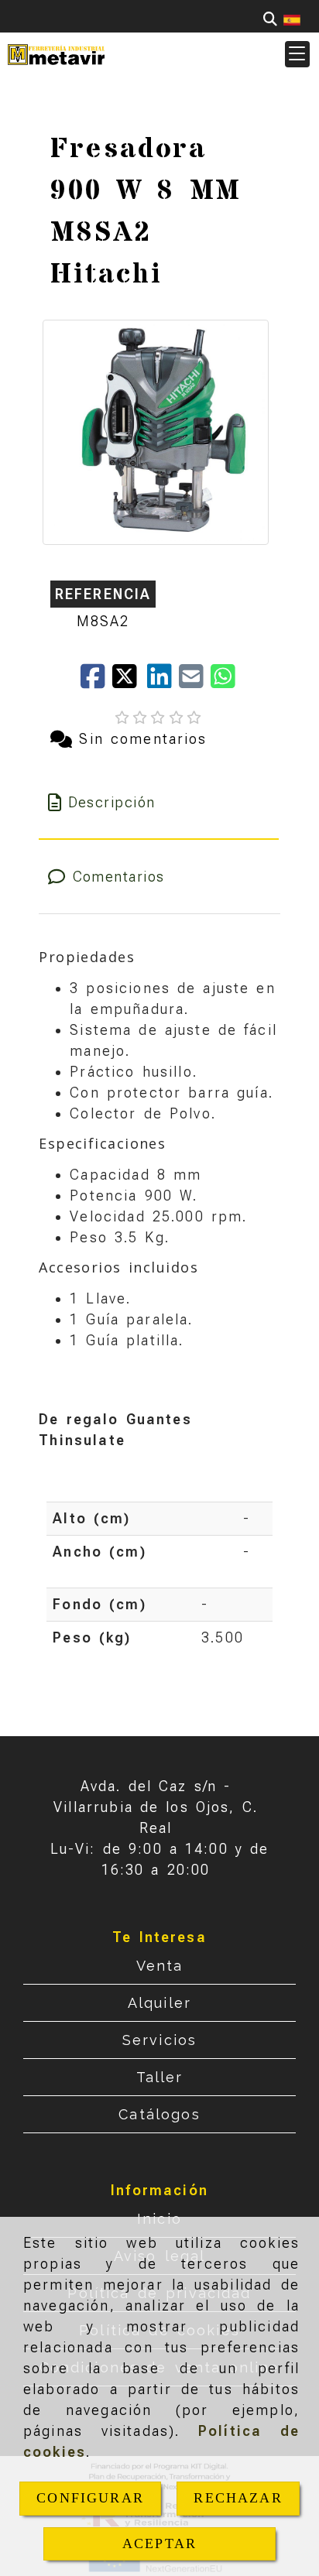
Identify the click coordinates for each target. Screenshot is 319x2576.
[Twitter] (130, 682)
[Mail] (195, 682)
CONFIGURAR (90, 2498)
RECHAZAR (238, 2498)
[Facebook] (96, 682)
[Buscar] (270, 19)
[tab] (158, 802)
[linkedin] (163, 682)
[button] (297, 54)
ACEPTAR (159, 2543)
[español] (292, 19)
